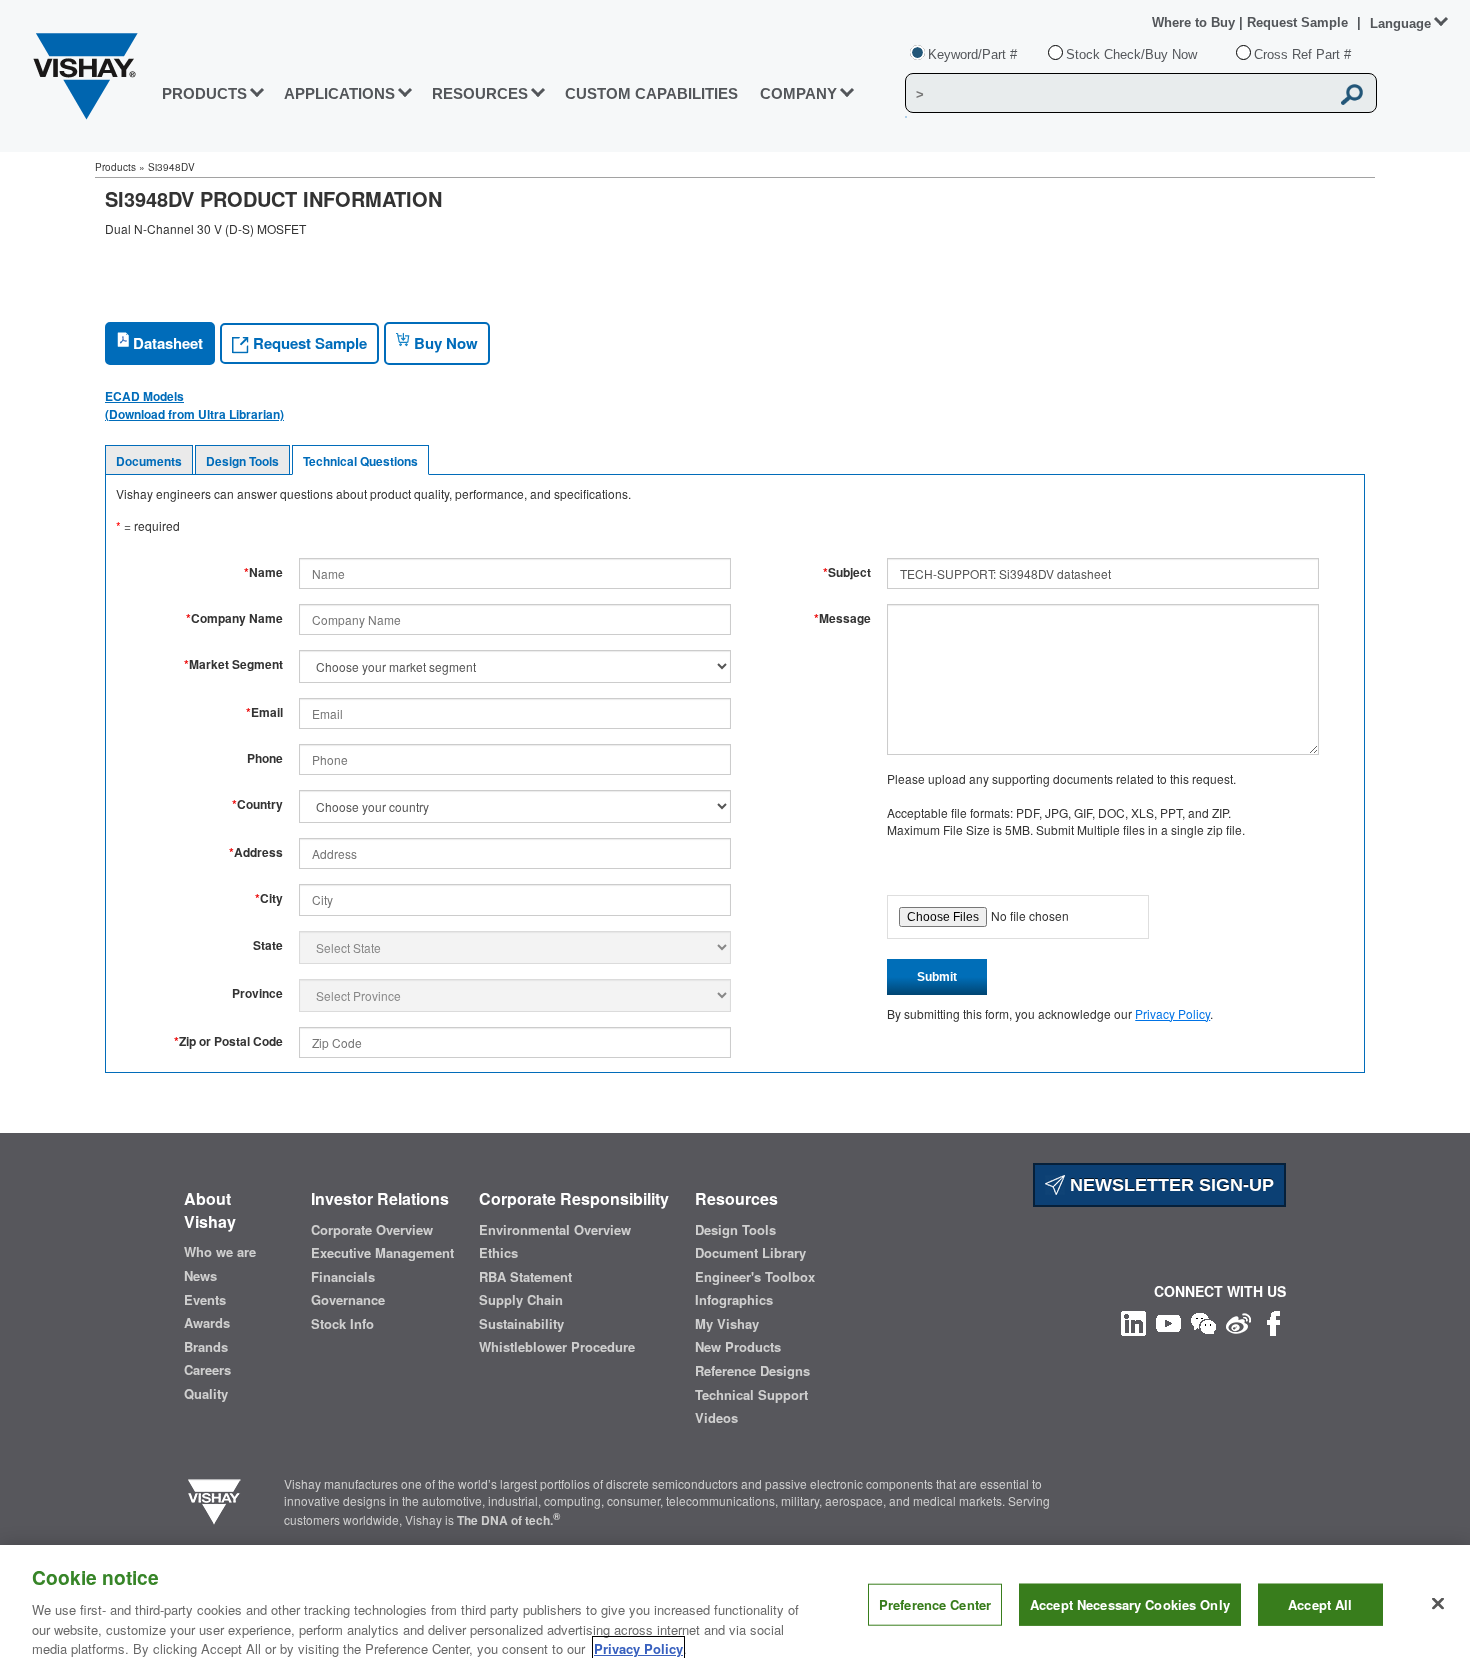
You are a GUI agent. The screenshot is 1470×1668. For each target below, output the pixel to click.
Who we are (220, 1252)
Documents (149, 461)
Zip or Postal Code (228, 1041)
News (200, 1276)
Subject (847, 572)
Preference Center (935, 1604)
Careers (207, 1370)
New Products (738, 1347)
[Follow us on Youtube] (1168, 1321)
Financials (343, 1277)
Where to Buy (1195, 22)
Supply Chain (521, 1300)
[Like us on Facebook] (1273, 1321)
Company (798, 93)
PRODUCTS (204, 93)
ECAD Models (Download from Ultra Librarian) (194, 405)
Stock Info (342, 1324)
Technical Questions (360, 461)
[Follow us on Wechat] (1203, 1321)
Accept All (1320, 1604)
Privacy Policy (1172, 1013)
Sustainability (521, 1324)
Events (205, 1300)
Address (256, 852)
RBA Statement (525, 1277)
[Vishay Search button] (1352, 94)
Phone (265, 758)
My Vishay (727, 1324)
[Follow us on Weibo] (1238, 1321)
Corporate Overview (372, 1230)
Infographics (734, 1300)
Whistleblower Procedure (557, 1347)
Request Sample (308, 343)
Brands (206, 1347)
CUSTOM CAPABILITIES (651, 93)
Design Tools (242, 461)
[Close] (1438, 1604)
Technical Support (751, 1395)
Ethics (498, 1253)
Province (257, 993)
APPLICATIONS (339, 93)
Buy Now (444, 343)
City (269, 898)
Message (842, 618)
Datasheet (166, 343)
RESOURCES (480, 93)
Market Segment (233, 664)
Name (263, 572)
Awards (207, 1323)
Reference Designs (752, 1371)
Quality (206, 1394)
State (268, 945)
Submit (937, 977)
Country (257, 804)
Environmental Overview (555, 1230)
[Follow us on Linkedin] (1133, 1321)
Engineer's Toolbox (755, 1277)
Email (264, 712)
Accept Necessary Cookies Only (1130, 1604)
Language (1400, 23)
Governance (348, 1300)
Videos (716, 1418)
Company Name (234, 618)
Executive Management (382, 1253)
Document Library (750, 1253)
